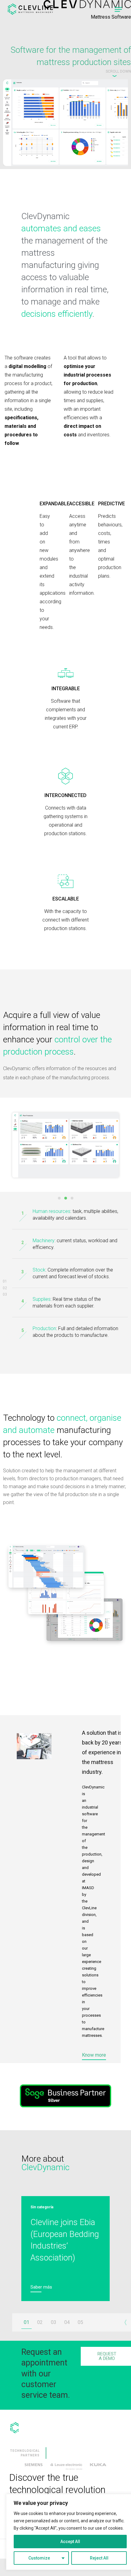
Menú (118, 9)
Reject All (99, 2558)
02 (5, 1288)
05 (80, 2322)
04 (67, 2322)
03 (5, 1294)
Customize (39, 2558)
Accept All (70, 2542)
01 (5, 1281)
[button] (118, 73)
